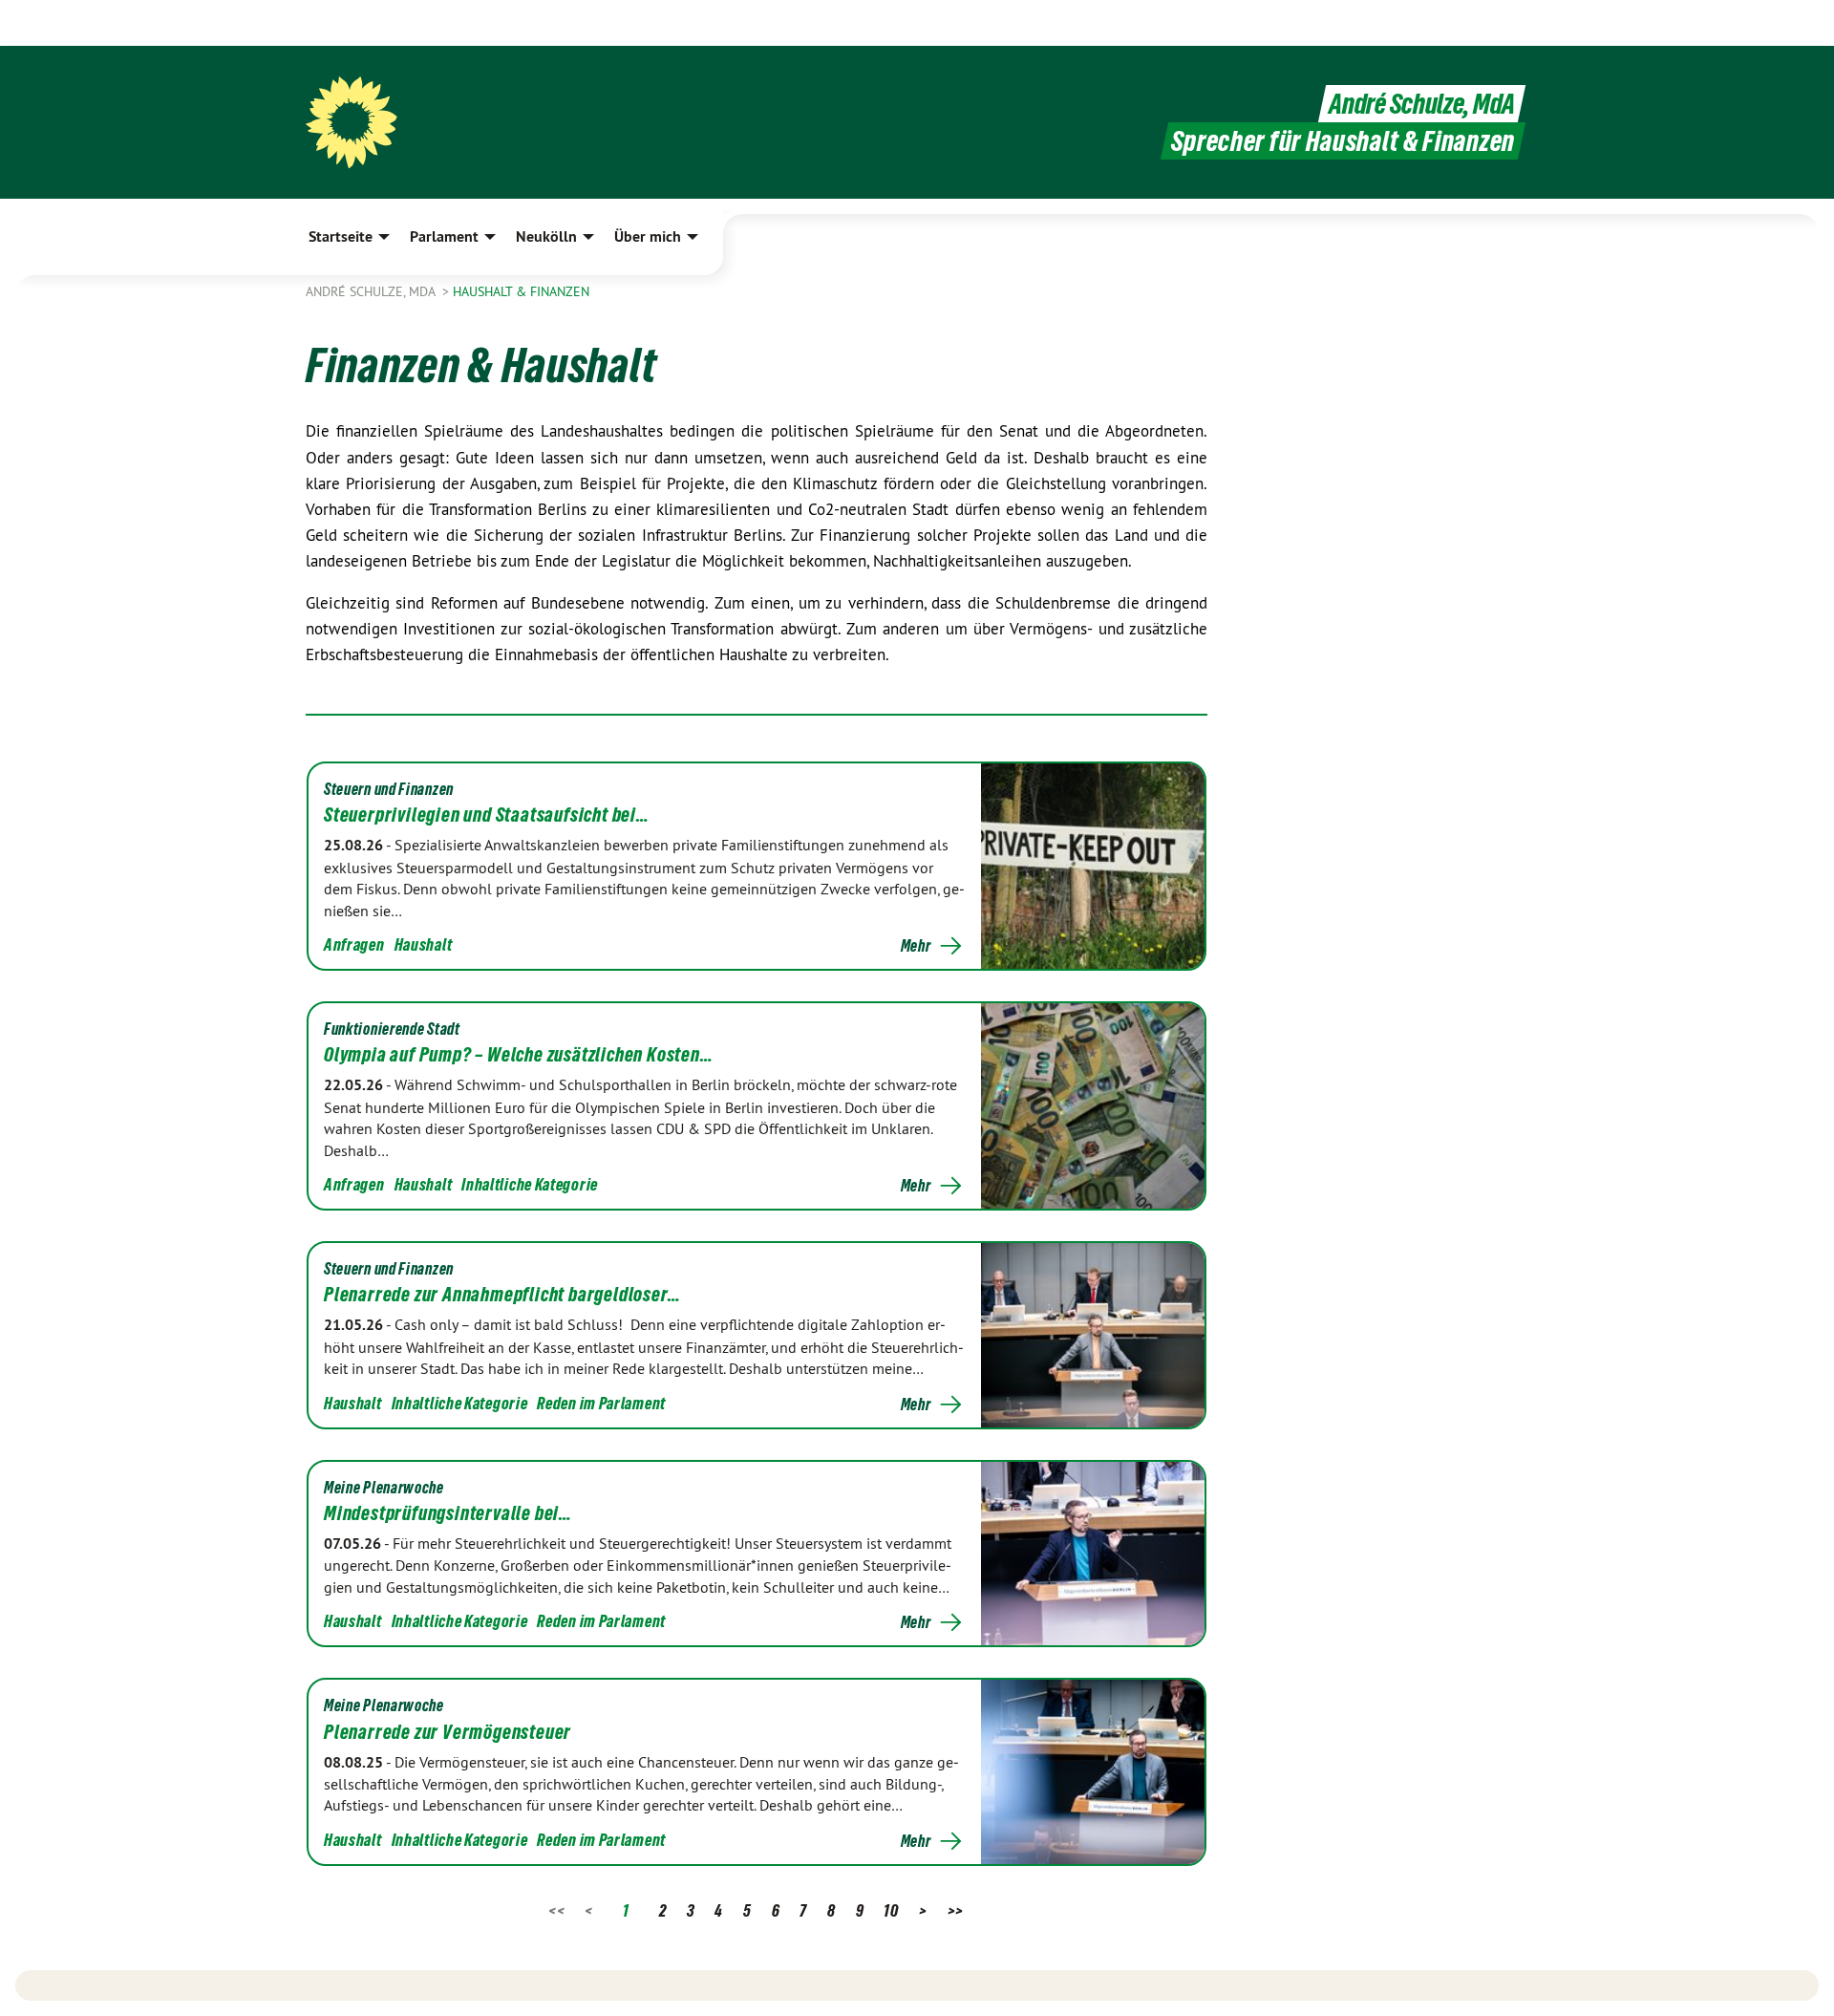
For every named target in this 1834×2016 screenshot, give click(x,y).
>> (956, 1910)
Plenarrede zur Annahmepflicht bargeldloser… (502, 1295)
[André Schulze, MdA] (352, 122)
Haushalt (424, 944)
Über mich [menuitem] (648, 236)
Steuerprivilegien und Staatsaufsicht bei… (487, 815)
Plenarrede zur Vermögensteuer (448, 1732)
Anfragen (354, 944)
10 (891, 1910)
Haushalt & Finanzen (521, 291)
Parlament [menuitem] (444, 236)
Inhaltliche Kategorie (530, 1184)
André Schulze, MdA (1422, 104)
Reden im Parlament (601, 1403)
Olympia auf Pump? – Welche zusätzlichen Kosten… (519, 1055)
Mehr (916, 946)
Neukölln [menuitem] (546, 236)
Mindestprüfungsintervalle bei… (448, 1513)
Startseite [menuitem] (341, 236)
